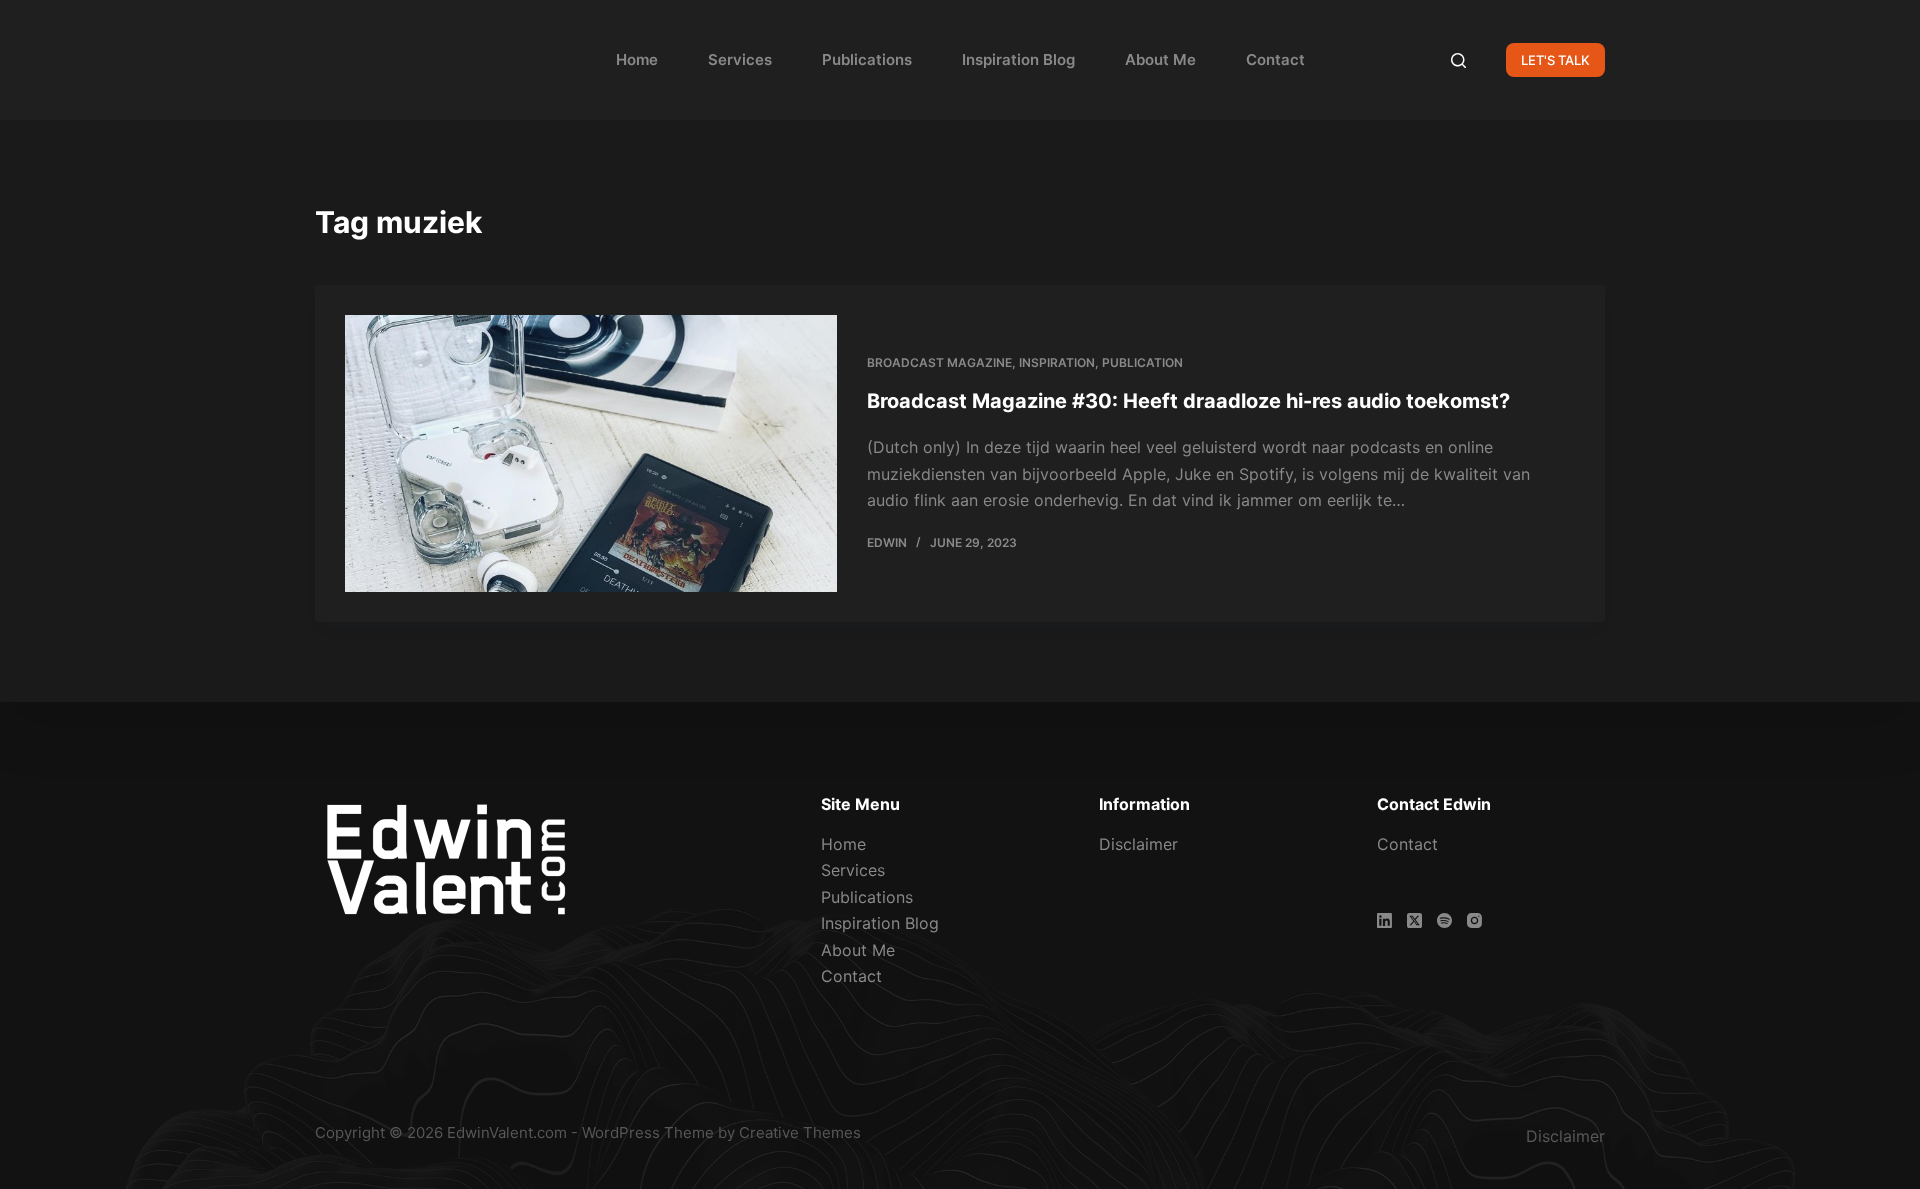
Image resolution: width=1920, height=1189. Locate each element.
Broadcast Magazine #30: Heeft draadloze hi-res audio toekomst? (1188, 401)
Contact (1275, 59)
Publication (1142, 362)
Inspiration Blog (1018, 59)
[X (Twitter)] (1414, 920)
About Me (1160, 59)
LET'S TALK (1555, 60)
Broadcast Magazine (939, 362)
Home (637, 59)
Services (740, 59)
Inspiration (1057, 362)
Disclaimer (1138, 844)
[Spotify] (1444, 920)
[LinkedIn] (1384, 920)
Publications (867, 59)
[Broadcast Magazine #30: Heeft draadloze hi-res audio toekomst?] (591, 453)
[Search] (1458, 60)
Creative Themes (800, 1132)
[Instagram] (1474, 920)
